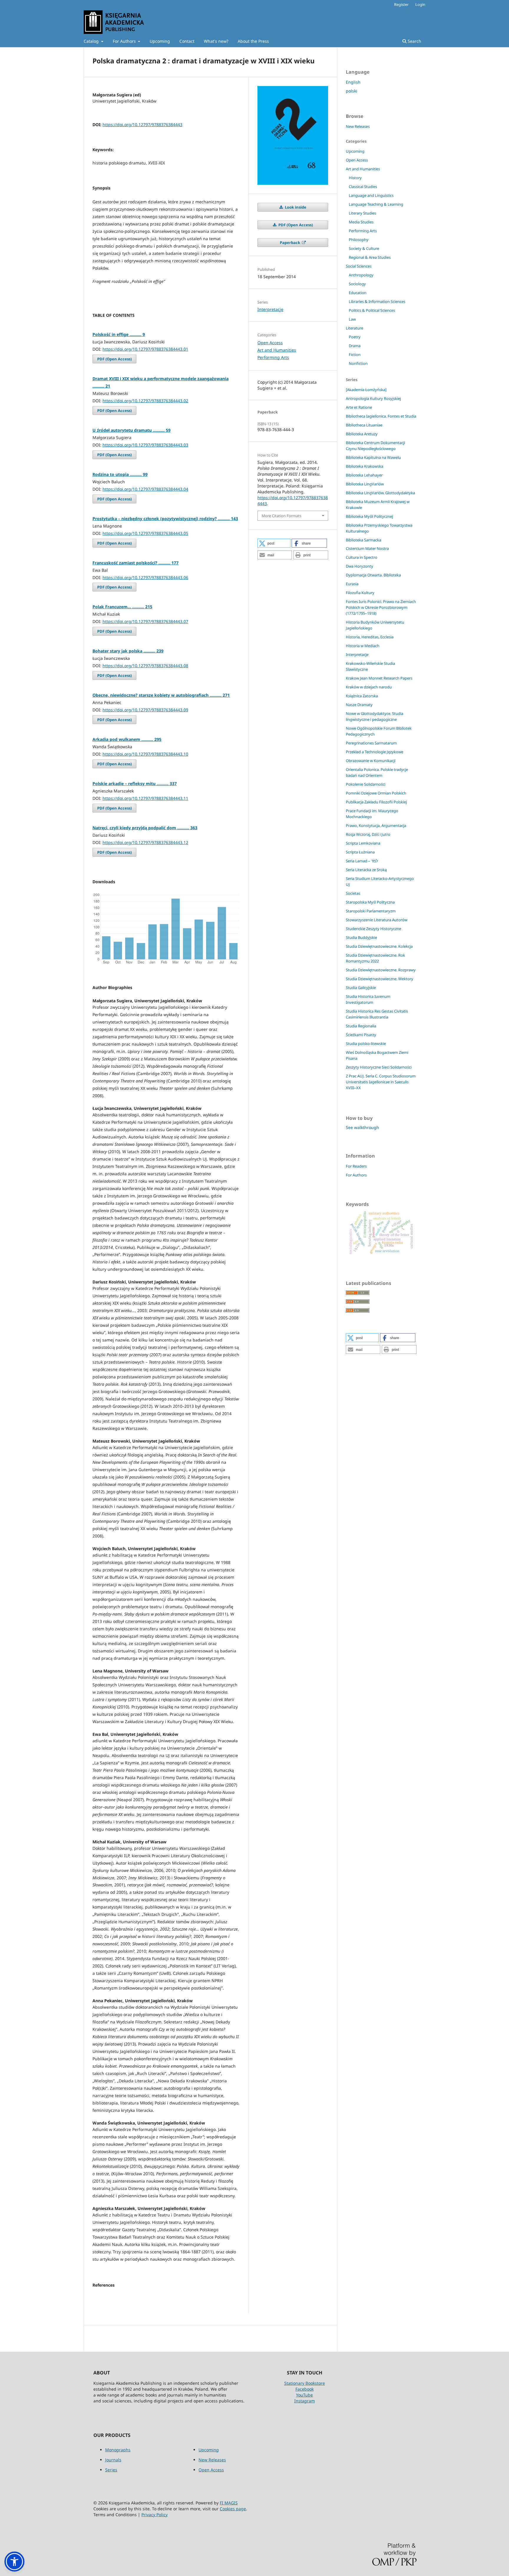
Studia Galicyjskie (361, 988)
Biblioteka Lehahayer (364, 475)
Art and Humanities (277, 350)
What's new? (216, 41)
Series (111, 2470)
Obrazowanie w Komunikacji (371, 761)
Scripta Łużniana (360, 852)
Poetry (355, 337)
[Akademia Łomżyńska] (366, 390)
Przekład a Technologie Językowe (375, 752)
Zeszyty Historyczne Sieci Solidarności (379, 1067)
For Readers (356, 1166)
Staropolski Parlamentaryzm (371, 911)
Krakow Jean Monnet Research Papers (379, 678)
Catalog (92, 41)
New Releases (358, 126)
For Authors (125, 41)
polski (352, 91)
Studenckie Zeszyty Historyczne (374, 929)
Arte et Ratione (359, 407)
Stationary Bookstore (305, 2383)
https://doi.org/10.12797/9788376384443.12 (145, 842)
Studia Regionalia (361, 1026)
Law (352, 319)
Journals (113, 2460)
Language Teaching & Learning (376, 204)
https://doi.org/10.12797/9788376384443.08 (145, 666)
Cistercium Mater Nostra (367, 548)
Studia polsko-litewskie (366, 1044)
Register (401, 4)
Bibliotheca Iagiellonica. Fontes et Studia (381, 416)
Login (420, 4)
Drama (355, 346)
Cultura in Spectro (362, 557)
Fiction (355, 355)
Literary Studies (362, 213)
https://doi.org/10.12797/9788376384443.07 (145, 621)
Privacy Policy (154, 2515)
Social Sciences (359, 266)
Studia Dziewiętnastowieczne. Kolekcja (379, 946)
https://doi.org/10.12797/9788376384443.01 (145, 349)
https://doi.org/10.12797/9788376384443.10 (145, 754)
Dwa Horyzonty (360, 566)
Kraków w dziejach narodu (369, 687)
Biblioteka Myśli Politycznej (369, 516)
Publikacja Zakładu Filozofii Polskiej (376, 802)
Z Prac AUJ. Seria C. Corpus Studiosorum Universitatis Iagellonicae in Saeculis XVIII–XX (381, 1082)
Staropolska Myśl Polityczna (370, 902)
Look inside (295, 207)
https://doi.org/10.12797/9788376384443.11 (145, 798)
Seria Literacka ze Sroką (366, 870)
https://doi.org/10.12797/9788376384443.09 (145, 710)
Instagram (305, 2401)
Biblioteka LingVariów (365, 484)
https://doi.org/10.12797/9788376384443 (142, 125)
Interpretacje (270, 309)
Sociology (357, 284)
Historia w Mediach (363, 646)
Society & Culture (364, 248)
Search (414, 41)
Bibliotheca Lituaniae (364, 425)
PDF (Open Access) (114, 359)
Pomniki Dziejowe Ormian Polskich (376, 793)
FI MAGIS (229, 2503)
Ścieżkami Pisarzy (361, 1035)
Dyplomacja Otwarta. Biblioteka (373, 575)
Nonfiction (358, 363)
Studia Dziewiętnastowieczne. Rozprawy (381, 970)
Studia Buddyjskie (361, 937)
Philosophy (359, 240)
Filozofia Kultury (360, 593)
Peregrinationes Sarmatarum (371, 743)
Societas (353, 893)
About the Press (253, 41)
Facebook (305, 2389)
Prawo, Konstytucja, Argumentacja (376, 825)
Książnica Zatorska (362, 696)
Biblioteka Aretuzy (362, 434)
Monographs (118, 2450)
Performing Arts (273, 357)
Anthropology (361, 275)
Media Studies (361, 222)
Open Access (270, 343)
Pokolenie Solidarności (366, 784)
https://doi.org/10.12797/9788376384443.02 (145, 401)
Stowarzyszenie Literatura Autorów (377, 920)
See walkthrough (362, 1127)
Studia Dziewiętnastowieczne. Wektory (380, 979)
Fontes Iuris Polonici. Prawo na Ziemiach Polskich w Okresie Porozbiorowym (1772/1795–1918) (381, 607)
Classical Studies (363, 187)
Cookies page (233, 2509)
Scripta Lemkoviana (363, 843)
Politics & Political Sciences (372, 310)
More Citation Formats (281, 516)
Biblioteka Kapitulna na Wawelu (373, 457)
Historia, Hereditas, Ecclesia (370, 637)
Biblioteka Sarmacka (363, 540)
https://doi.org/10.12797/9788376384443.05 (145, 533)
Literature (355, 328)
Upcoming (160, 41)
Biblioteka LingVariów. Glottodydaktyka (380, 493)
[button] (274, 543)
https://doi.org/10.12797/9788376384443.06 (145, 577)
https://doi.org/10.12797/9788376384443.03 (145, 445)
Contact (187, 41)
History (355, 178)
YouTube (304, 2395)
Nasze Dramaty (359, 705)
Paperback (290, 243)
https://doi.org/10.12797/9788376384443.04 (145, 489)
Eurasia (352, 584)
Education (358, 293)
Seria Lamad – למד (362, 861)
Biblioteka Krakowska (365, 466)
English (353, 82)
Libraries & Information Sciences (377, 301)
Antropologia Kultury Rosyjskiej (373, 398)
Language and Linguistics (371, 195)
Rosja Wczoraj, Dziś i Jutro (368, 834)
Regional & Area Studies (370, 257)
